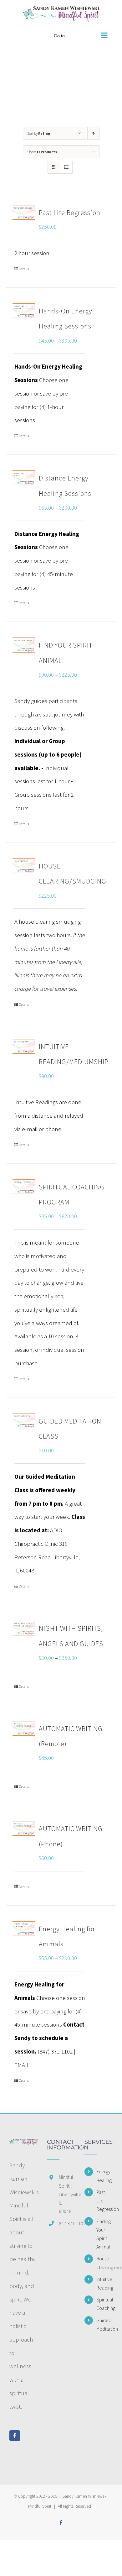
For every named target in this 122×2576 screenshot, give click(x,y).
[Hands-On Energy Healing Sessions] (24, 311)
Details (24, 269)
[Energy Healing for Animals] (24, 1929)
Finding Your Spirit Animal (104, 2234)
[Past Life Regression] (24, 212)
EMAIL (22, 2065)
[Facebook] (15, 2436)
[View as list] (66, 167)
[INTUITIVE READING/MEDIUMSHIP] (24, 1046)
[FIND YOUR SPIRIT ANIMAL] (24, 645)
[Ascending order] (93, 133)
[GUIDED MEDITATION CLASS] (24, 1421)
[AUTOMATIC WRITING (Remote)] (24, 1728)
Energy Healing (104, 2176)
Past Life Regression (70, 212)
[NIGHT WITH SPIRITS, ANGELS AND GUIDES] (24, 1628)
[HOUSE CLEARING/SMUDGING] (24, 866)
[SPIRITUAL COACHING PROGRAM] (24, 1187)
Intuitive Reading (104, 2283)
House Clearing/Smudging (104, 2263)
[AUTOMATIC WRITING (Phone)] (24, 1828)
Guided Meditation (104, 2324)
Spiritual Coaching (104, 2304)
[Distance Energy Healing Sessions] (24, 478)
